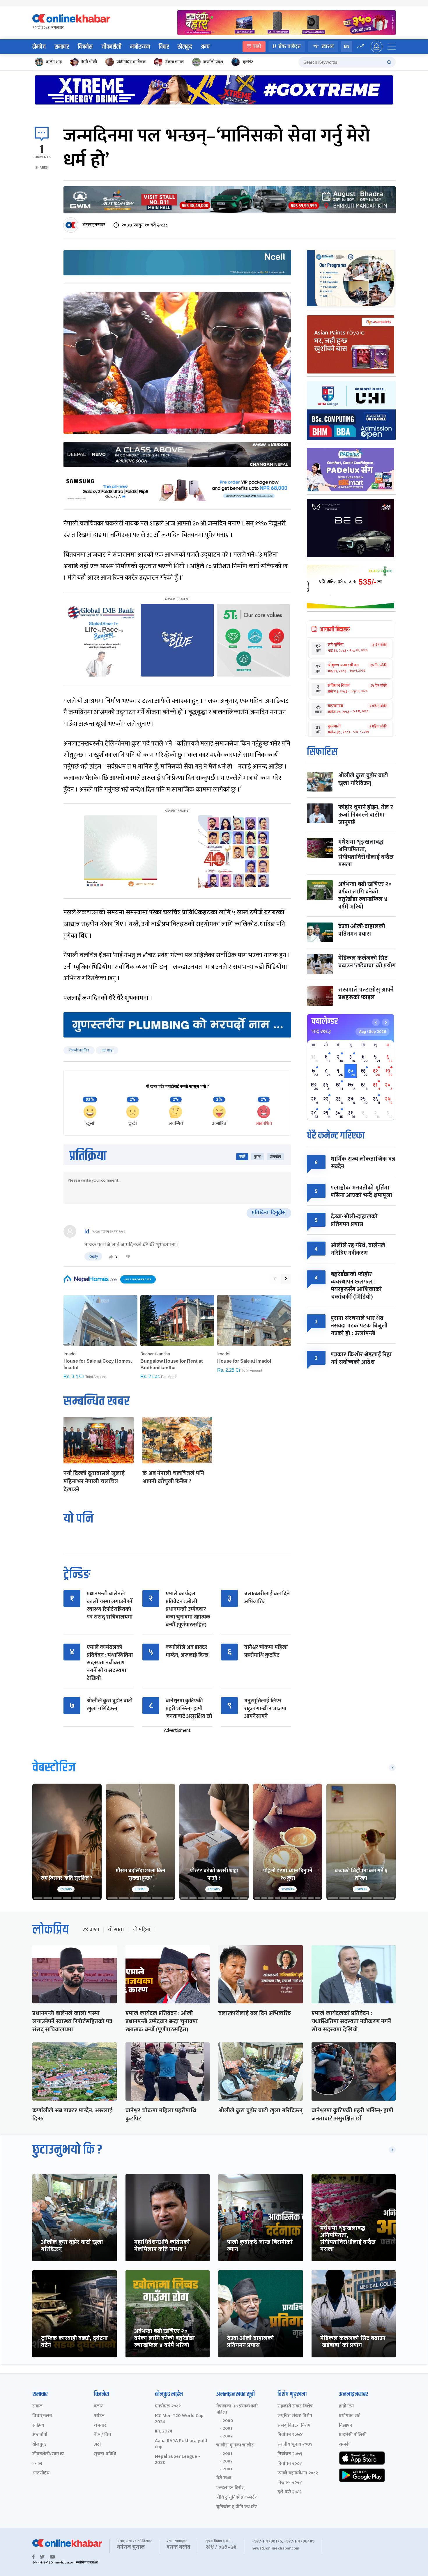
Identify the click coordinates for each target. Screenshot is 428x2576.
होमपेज (39, 47)
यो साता (116, 1930)
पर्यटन (99, 2416)
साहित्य (38, 2426)
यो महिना (142, 1930)
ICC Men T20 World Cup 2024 (179, 2419)
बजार (98, 2406)
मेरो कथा (224, 2478)
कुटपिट (248, 62)
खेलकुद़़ (39, 2445)
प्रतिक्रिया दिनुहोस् (269, 1213)
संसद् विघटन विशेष (294, 2426)
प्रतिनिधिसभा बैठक (131, 62)
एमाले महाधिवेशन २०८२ (298, 2473)
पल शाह (107, 1050)
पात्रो (257, 46)
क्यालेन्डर (325, 1021)
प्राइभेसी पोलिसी (353, 2435)
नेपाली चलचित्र (79, 1050)
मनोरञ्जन (140, 47)
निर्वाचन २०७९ (290, 2454)
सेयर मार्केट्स (290, 46)
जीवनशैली (111, 47)
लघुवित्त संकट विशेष (295, 2416)
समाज (37, 2406)
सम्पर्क (344, 2445)
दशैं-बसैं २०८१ (290, 2492)
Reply (93, 1256)
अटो (97, 2445)
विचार (164, 47)
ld (87, 1232)
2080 (228, 2421)
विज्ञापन (346, 2426)
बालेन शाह (54, 62)
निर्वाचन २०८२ (290, 2464)
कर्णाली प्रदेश (213, 62)
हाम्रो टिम (346, 2406)
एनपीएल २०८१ (168, 2406)
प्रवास (37, 2464)
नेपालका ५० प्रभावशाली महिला (237, 2409)
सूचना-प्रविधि (105, 2454)
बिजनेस (85, 47)
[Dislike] (128, 1257)
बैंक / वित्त (102, 2435)
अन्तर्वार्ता (40, 2435)
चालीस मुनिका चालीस (235, 2445)
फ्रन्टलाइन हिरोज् (230, 2488)
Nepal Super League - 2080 (177, 2460)
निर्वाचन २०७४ (290, 2435)
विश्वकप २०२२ (290, 2483)
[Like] (111, 1257)
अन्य (205, 47)
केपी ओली (89, 62)
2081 (227, 2428)
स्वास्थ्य (328, 46)
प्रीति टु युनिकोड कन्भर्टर (237, 2498)
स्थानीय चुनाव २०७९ (295, 2445)
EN (347, 46)
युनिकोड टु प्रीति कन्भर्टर (237, 2507)
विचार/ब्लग (42, 2416)
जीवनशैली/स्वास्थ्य (48, 2454)
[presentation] (275, 1279)
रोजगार (100, 2426)
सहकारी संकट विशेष (295, 2406)
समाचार (62, 47)
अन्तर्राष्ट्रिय (41, 2473)
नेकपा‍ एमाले (174, 62)
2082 (228, 2436)
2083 (227, 2469)
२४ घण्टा (91, 1930)
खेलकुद (185, 47)
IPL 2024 (164, 2431)
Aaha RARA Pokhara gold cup (181, 2444)
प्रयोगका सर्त (350, 2416)
